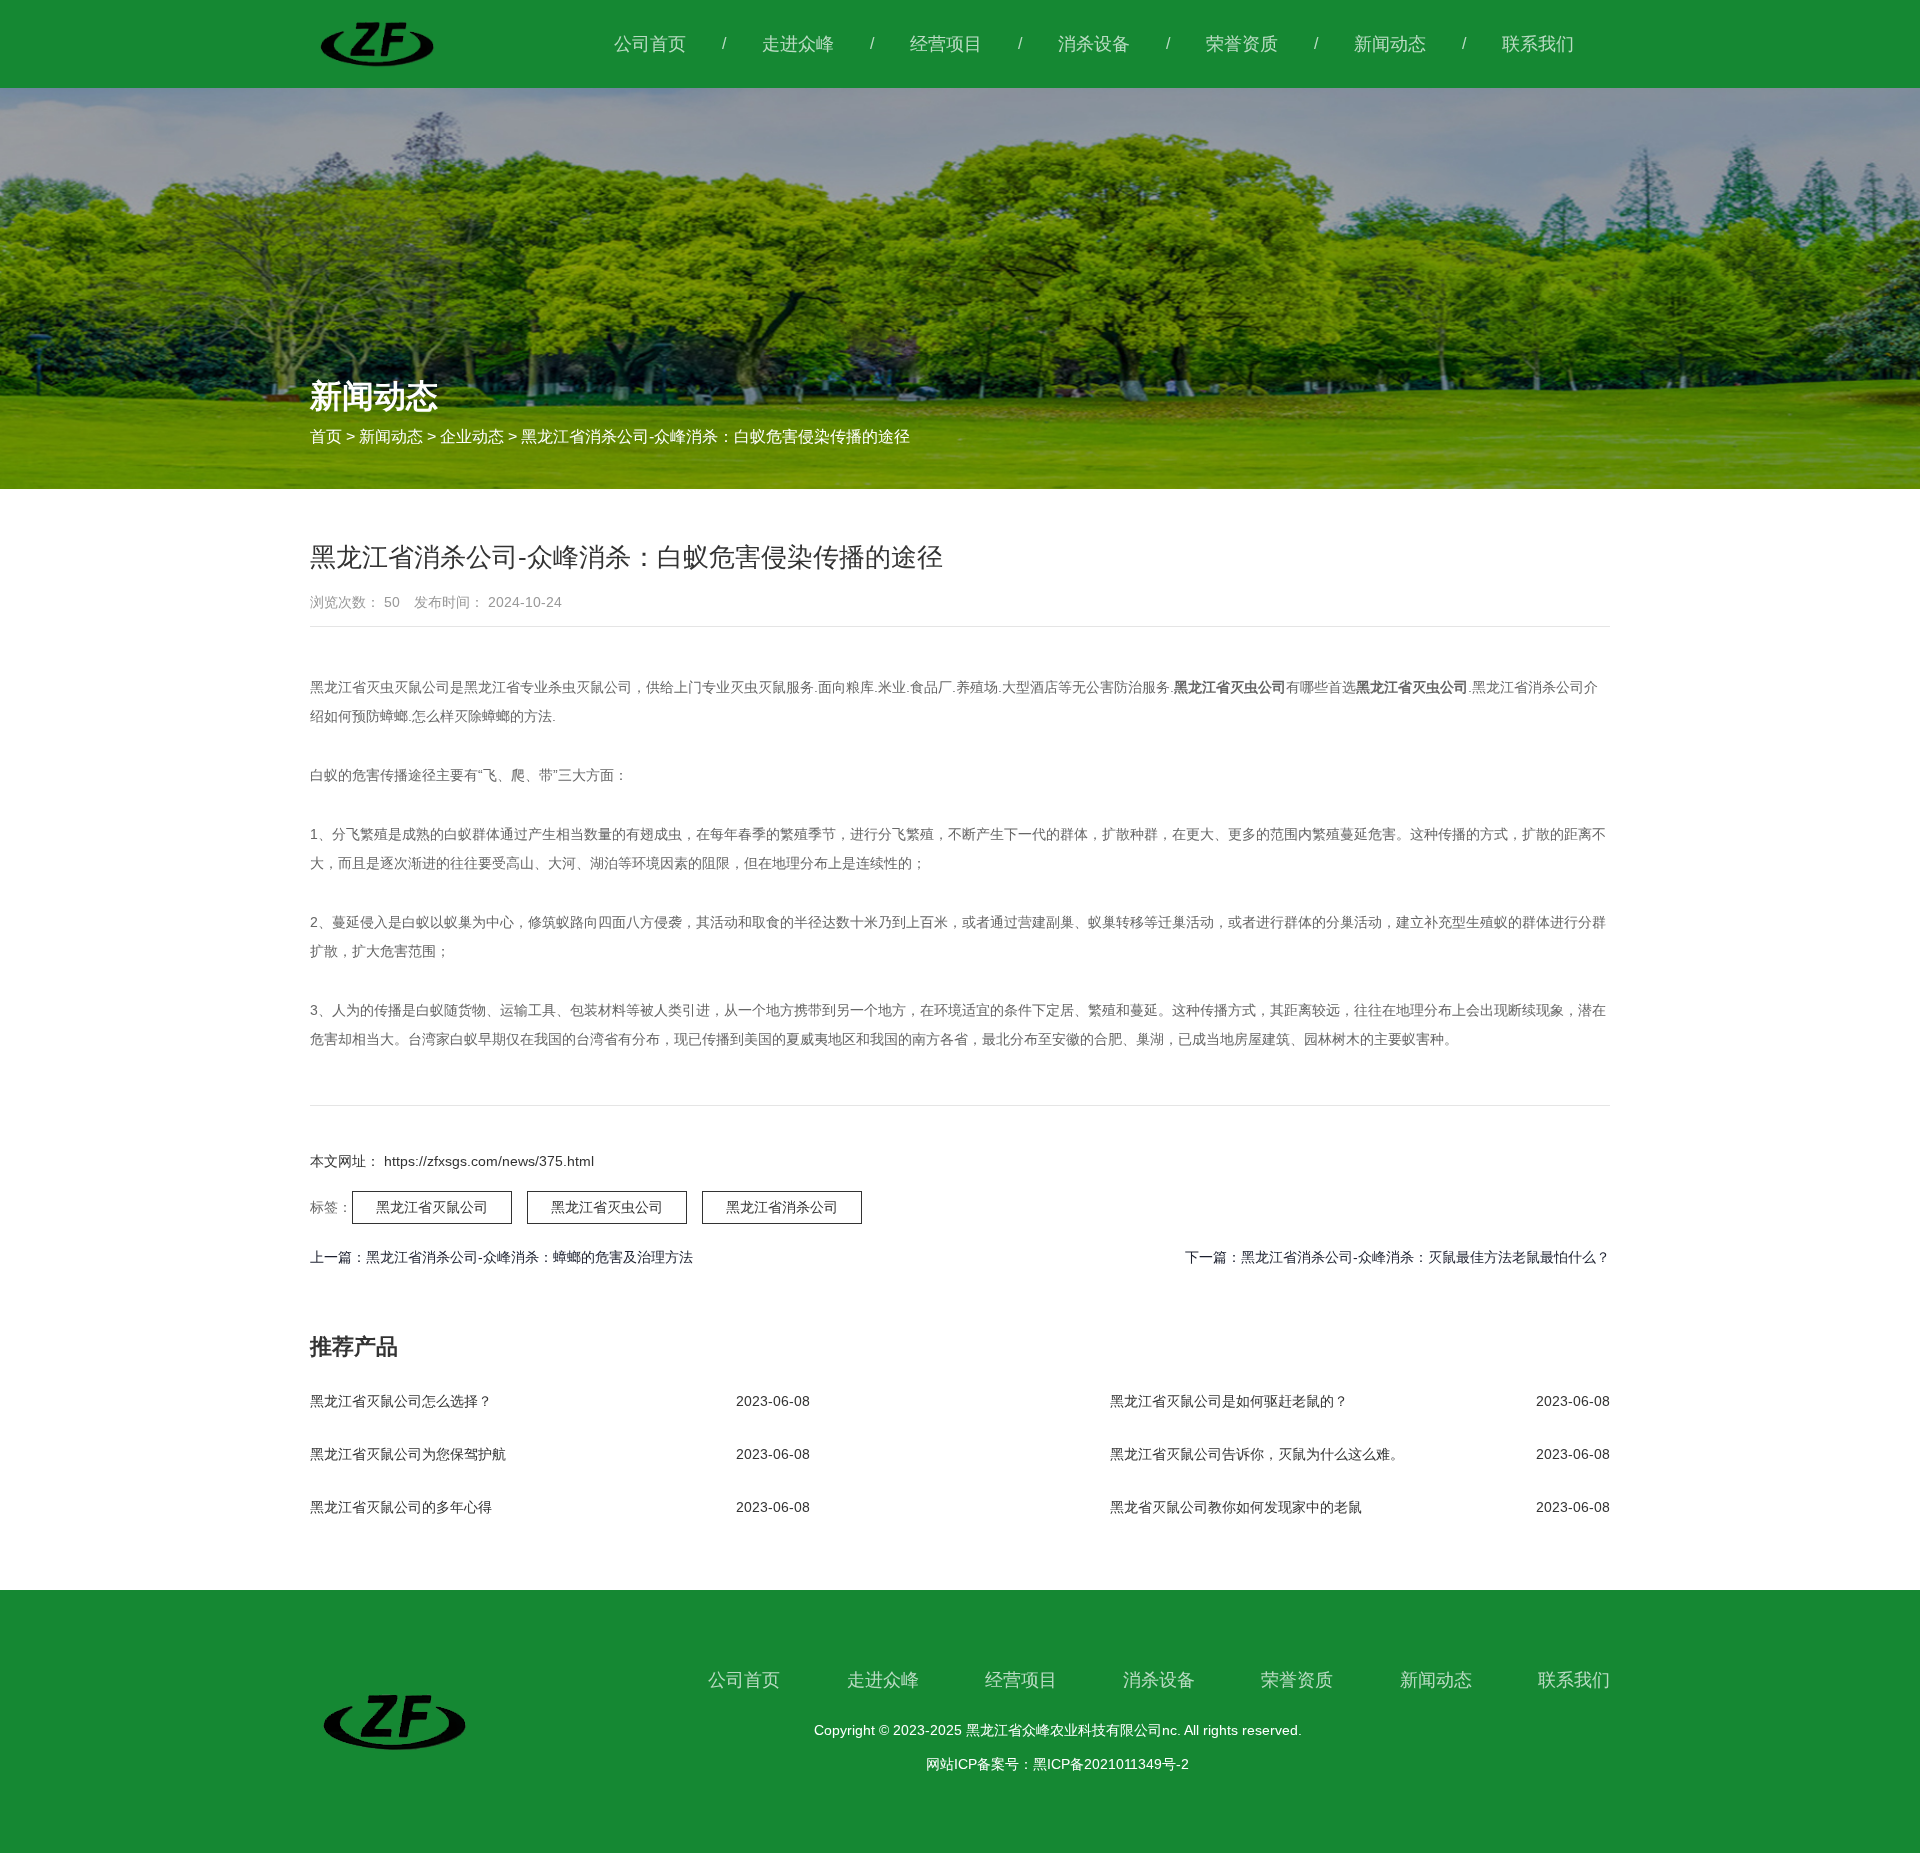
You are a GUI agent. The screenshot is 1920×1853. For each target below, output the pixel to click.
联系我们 (1538, 44)
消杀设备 (1094, 44)
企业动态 (472, 436)
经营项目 (946, 44)
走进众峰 (798, 44)
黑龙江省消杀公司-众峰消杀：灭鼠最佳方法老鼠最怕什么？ (1425, 1257)
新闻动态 (1390, 44)
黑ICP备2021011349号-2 (1111, 1764)
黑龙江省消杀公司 (782, 1207)
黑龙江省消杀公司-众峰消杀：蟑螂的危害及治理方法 (529, 1257)
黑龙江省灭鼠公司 (432, 1207)
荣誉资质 (1242, 44)
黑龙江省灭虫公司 (607, 1207)
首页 (328, 436)
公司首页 (650, 44)
